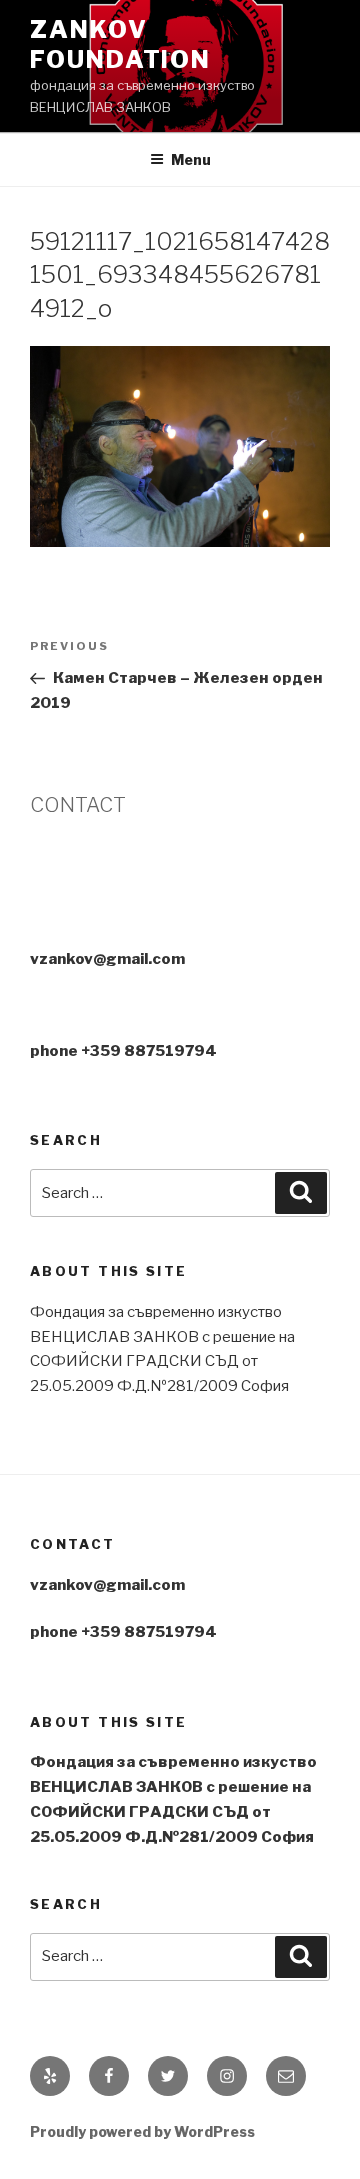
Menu (191, 159)
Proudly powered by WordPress (142, 2131)
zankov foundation (120, 44)
